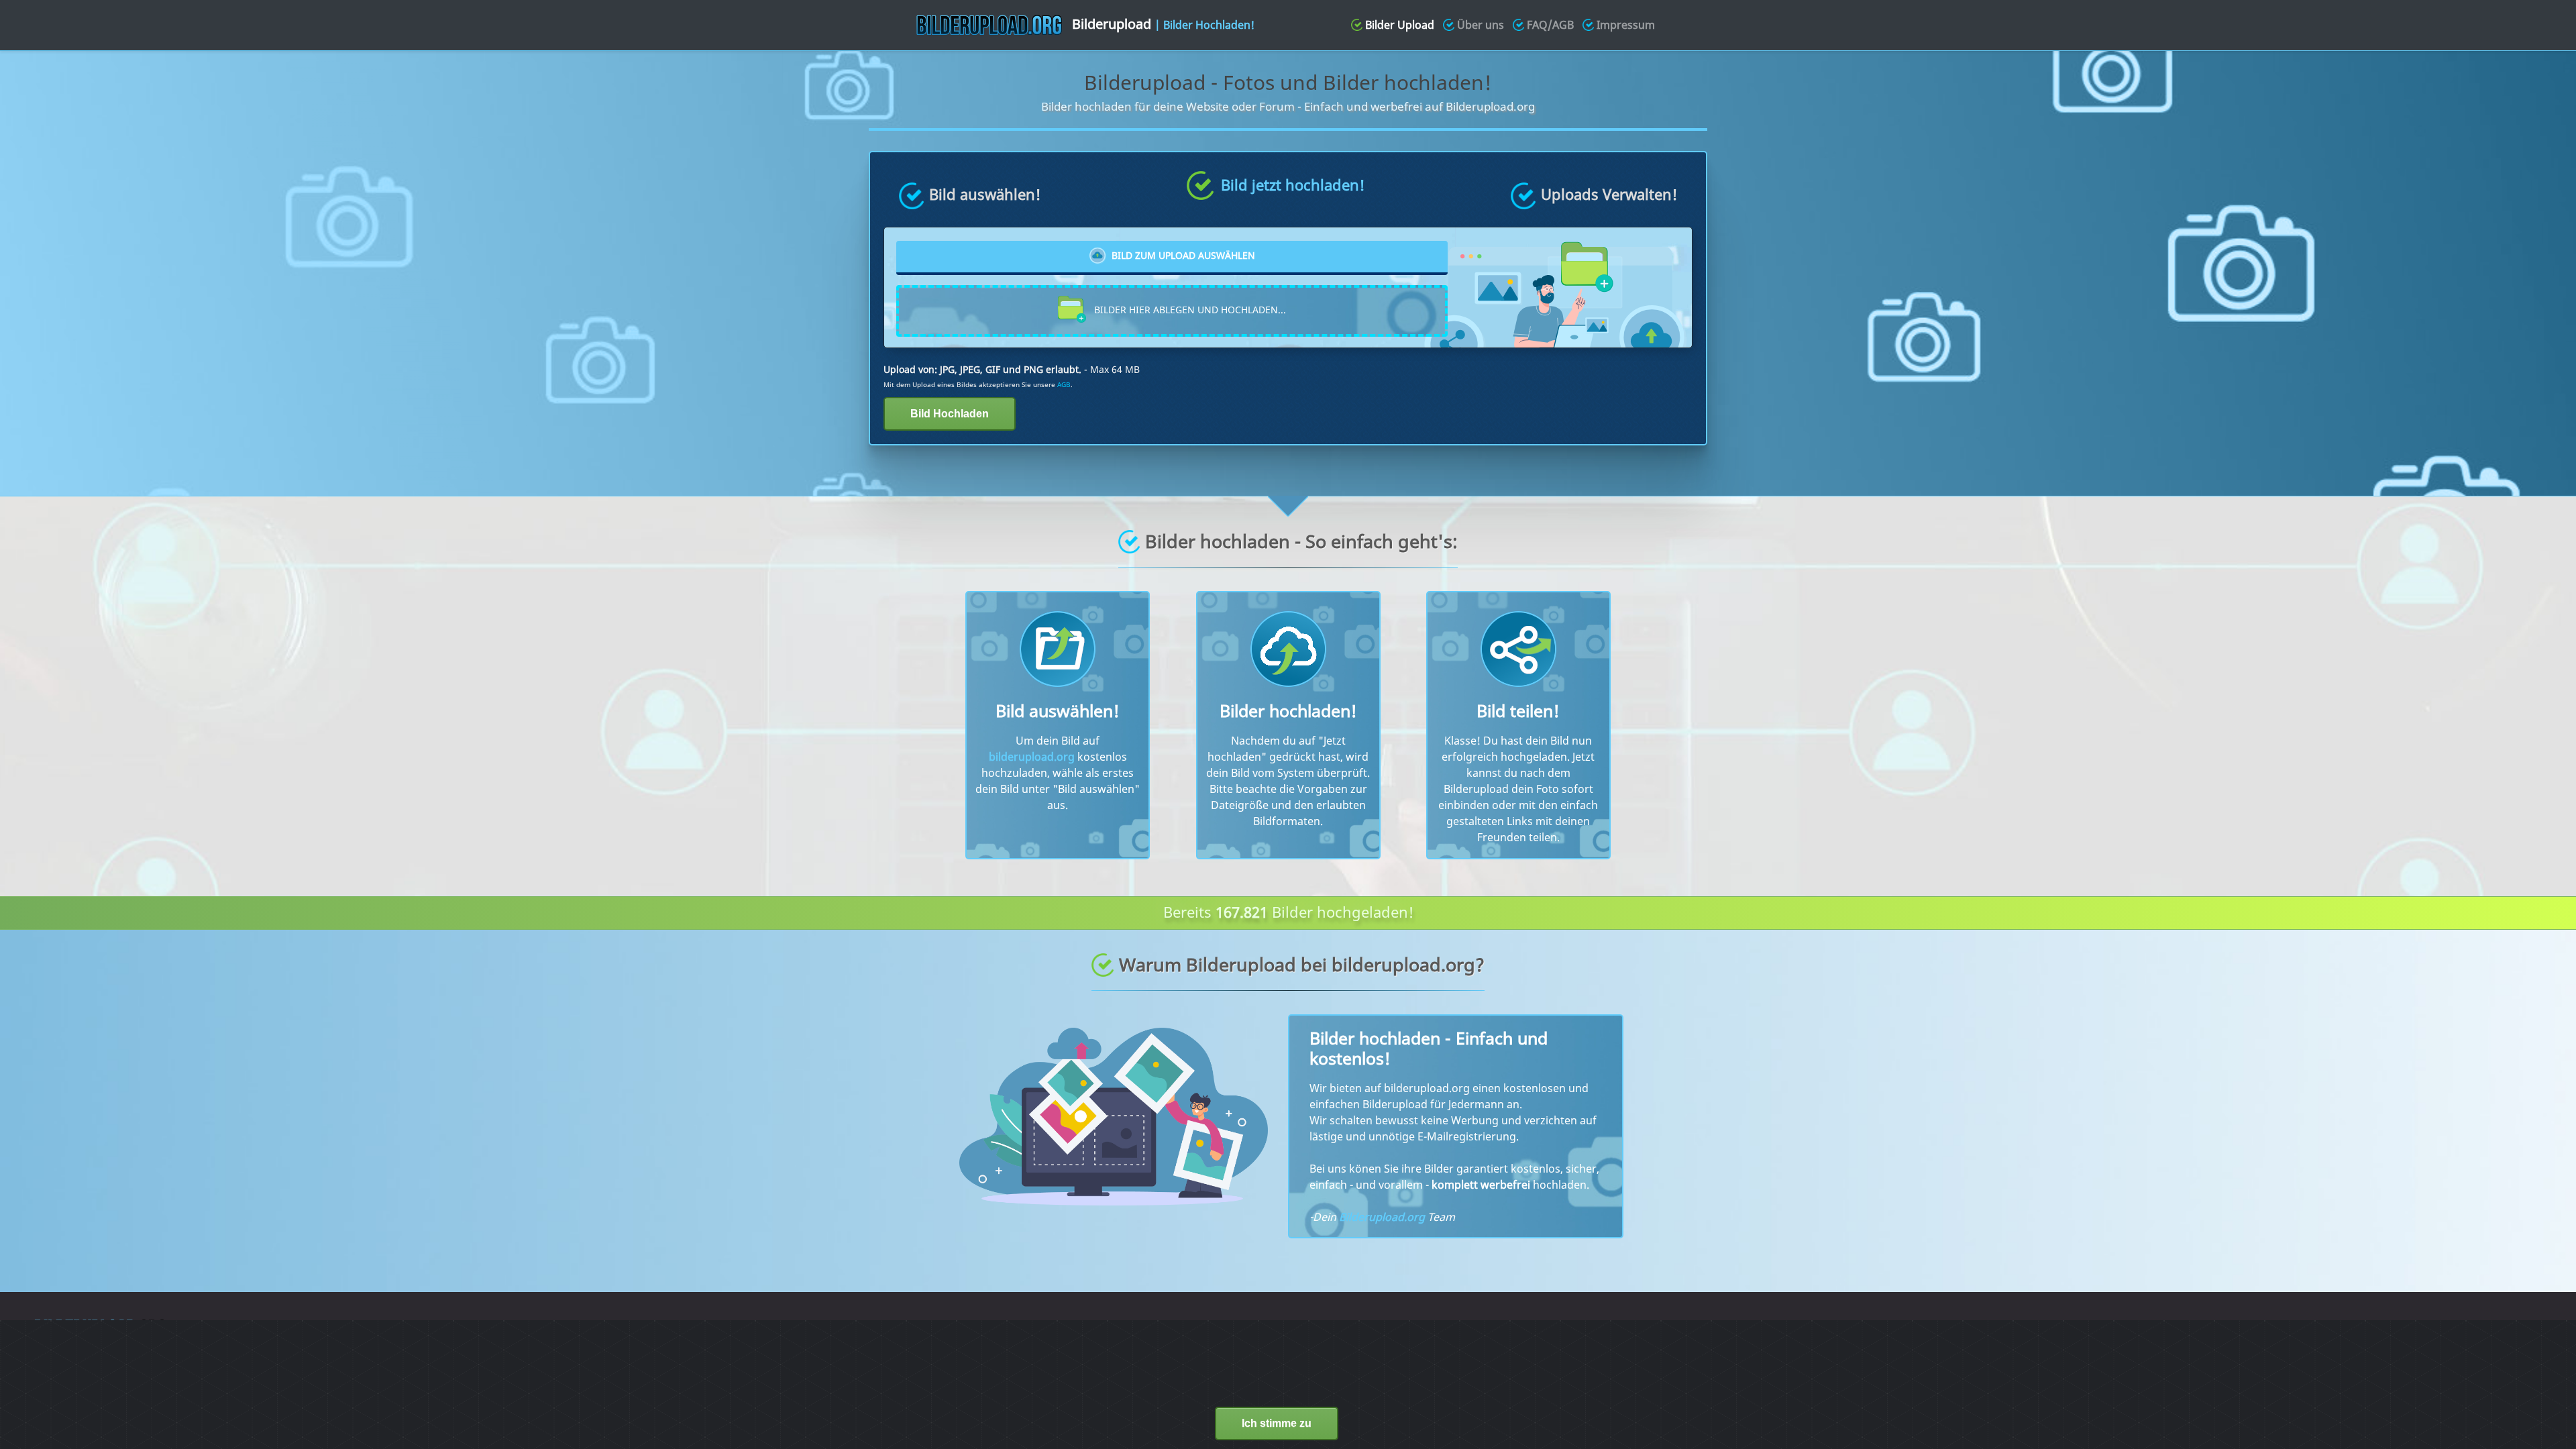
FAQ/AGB (1550, 25)
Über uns (1481, 25)
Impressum (1626, 25)
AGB (1064, 384)
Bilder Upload (1400, 25)
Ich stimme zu (1277, 1423)
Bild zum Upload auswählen (1183, 256)
